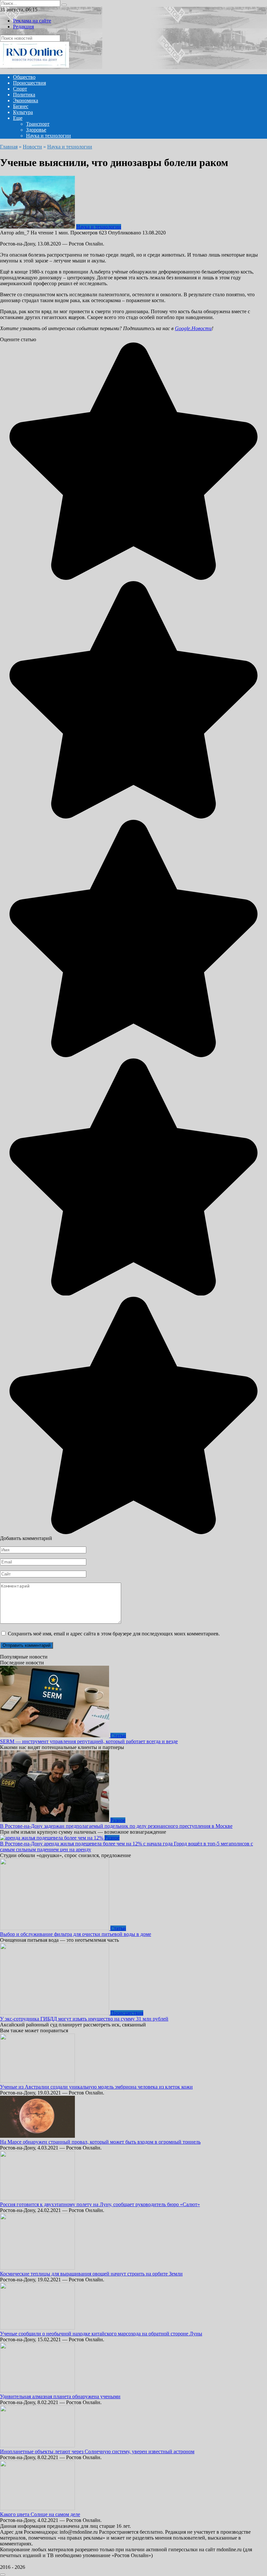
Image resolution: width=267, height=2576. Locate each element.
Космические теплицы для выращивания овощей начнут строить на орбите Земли (91, 2274)
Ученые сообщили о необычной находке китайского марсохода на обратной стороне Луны (101, 2334)
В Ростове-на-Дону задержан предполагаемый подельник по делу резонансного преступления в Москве (116, 1826)
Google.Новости (193, 328)
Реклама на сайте (32, 21)
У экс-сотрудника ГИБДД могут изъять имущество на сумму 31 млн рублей (84, 2019)
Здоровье (36, 130)
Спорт (20, 89)
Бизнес (21, 106)
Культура (23, 112)
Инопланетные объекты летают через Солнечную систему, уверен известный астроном (97, 2451)
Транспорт (38, 124)
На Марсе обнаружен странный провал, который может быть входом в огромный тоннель (100, 2142)
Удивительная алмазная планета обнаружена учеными (60, 2396)
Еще (18, 118)
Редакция (23, 27)
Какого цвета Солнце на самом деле (40, 2514)
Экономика (26, 100)
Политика (24, 95)
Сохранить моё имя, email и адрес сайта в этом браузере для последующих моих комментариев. (114, 1634)
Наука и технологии (49, 136)
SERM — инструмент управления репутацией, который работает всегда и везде (89, 1741)
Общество (24, 77)
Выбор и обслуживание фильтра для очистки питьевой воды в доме (76, 1934)
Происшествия (29, 83)
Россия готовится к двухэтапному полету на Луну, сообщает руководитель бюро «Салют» (100, 2204)
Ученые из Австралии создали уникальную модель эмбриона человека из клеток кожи (96, 2087)
